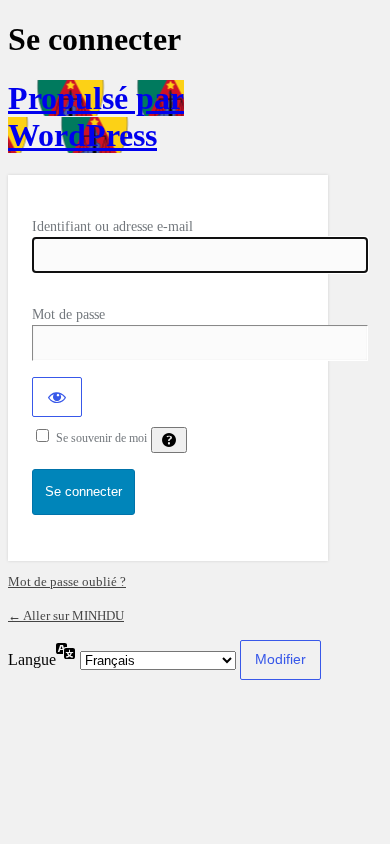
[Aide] (169, 440)
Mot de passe (68, 314)
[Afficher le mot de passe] (57, 397)
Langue (32, 659)
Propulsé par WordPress (96, 116)
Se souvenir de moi (101, 438)
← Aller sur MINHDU (66, 615)
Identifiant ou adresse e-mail (112, 226)
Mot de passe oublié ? (67, 581)
